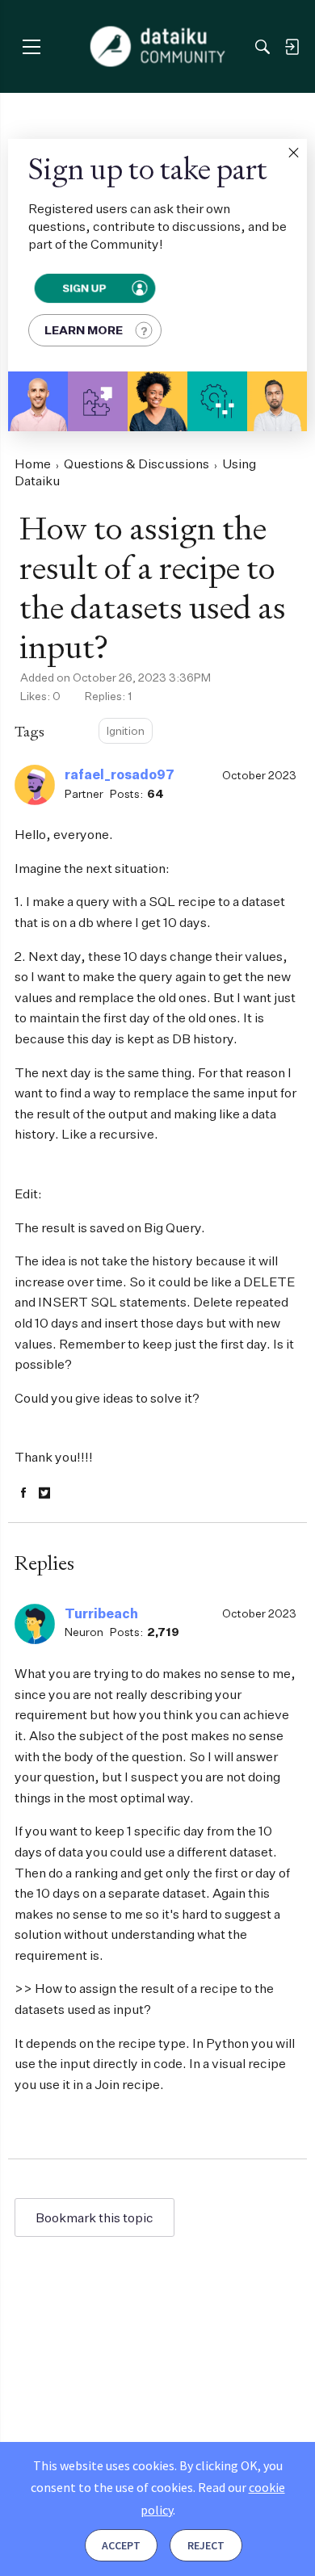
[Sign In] (292, 47)
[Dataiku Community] (158, 47)
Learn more (84, 330)
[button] (293, 153)
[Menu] (31, 46)
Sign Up (84, 288)
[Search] (262, 47)
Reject (206, 2545)
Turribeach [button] (101, 1613)
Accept (121, 2545)
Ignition (126, 730)
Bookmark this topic (94, 2217)
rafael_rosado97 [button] (120, 774)
